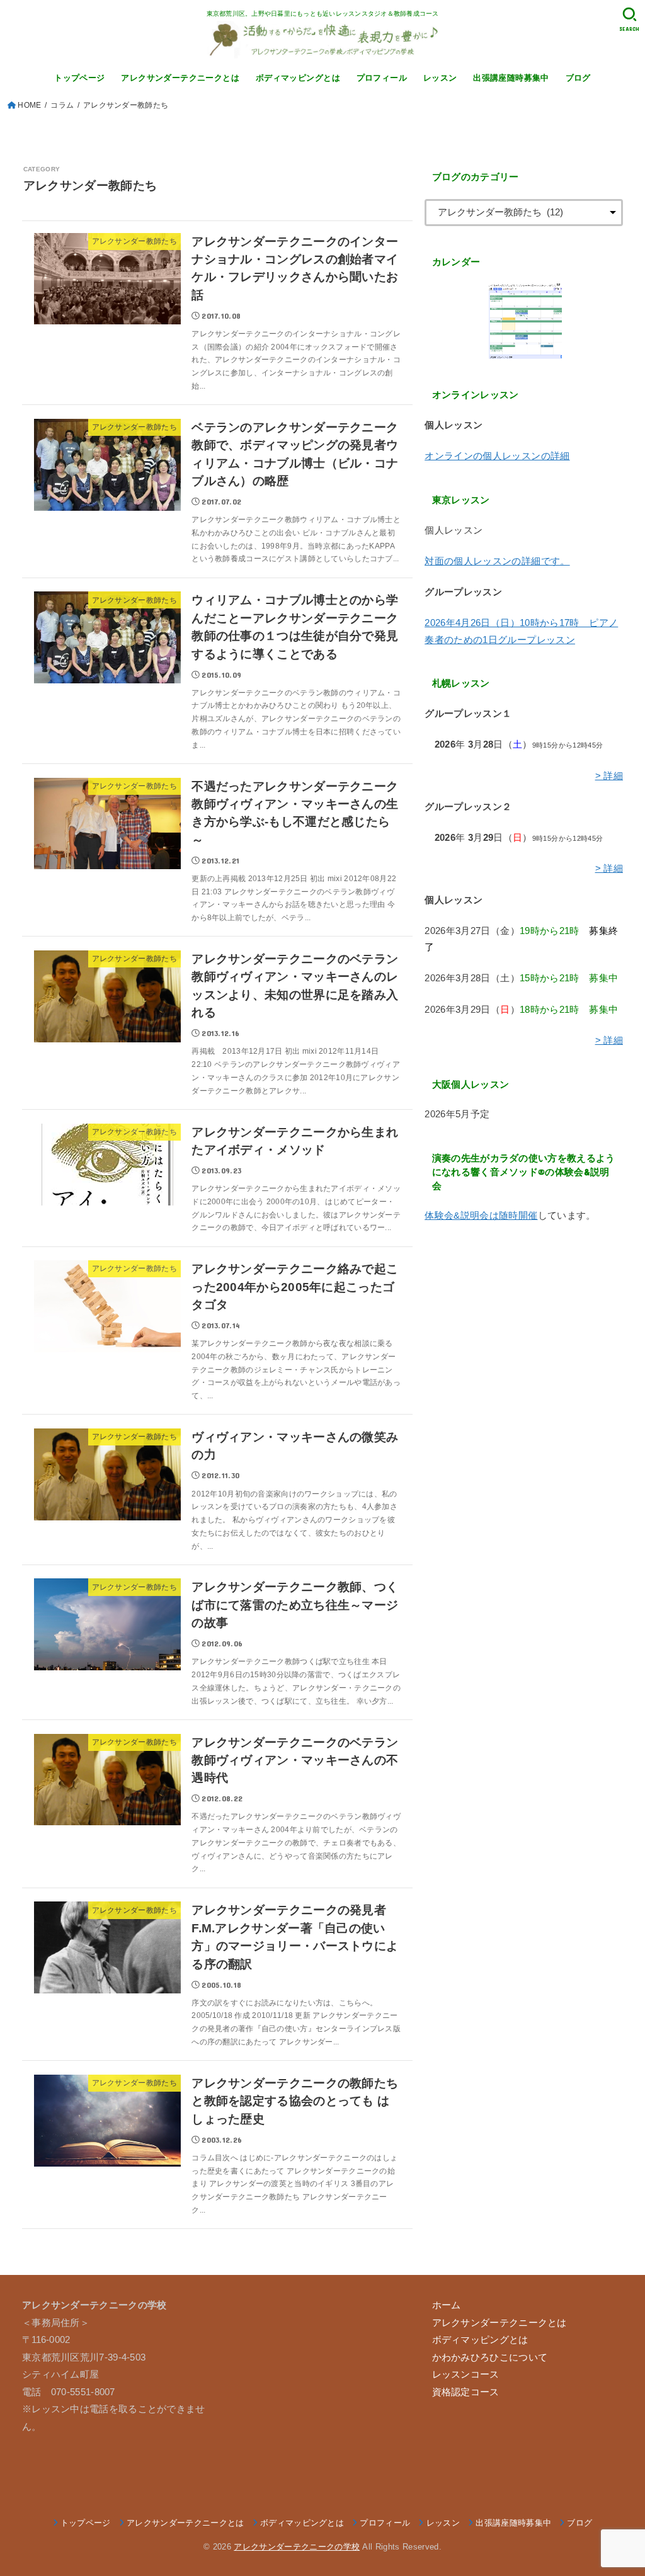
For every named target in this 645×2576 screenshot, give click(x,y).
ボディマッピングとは (298, 78)
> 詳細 (609, 776)
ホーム (447, 2305)
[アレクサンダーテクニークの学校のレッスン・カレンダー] (524, 321)
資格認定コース (466, 2392)
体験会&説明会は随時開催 (481, 1216)
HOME (29, 105)
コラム (62, 105)
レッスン (440, 78)
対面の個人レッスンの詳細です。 (497, 561)
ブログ (578, 78)
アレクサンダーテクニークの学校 (297, 2547)
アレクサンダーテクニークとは (180, 78)
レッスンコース (466, 2374)
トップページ (79, 78)
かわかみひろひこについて (490, 2357)
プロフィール (382, 78)
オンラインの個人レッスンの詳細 (497, 456)
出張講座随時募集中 (511, 78)
